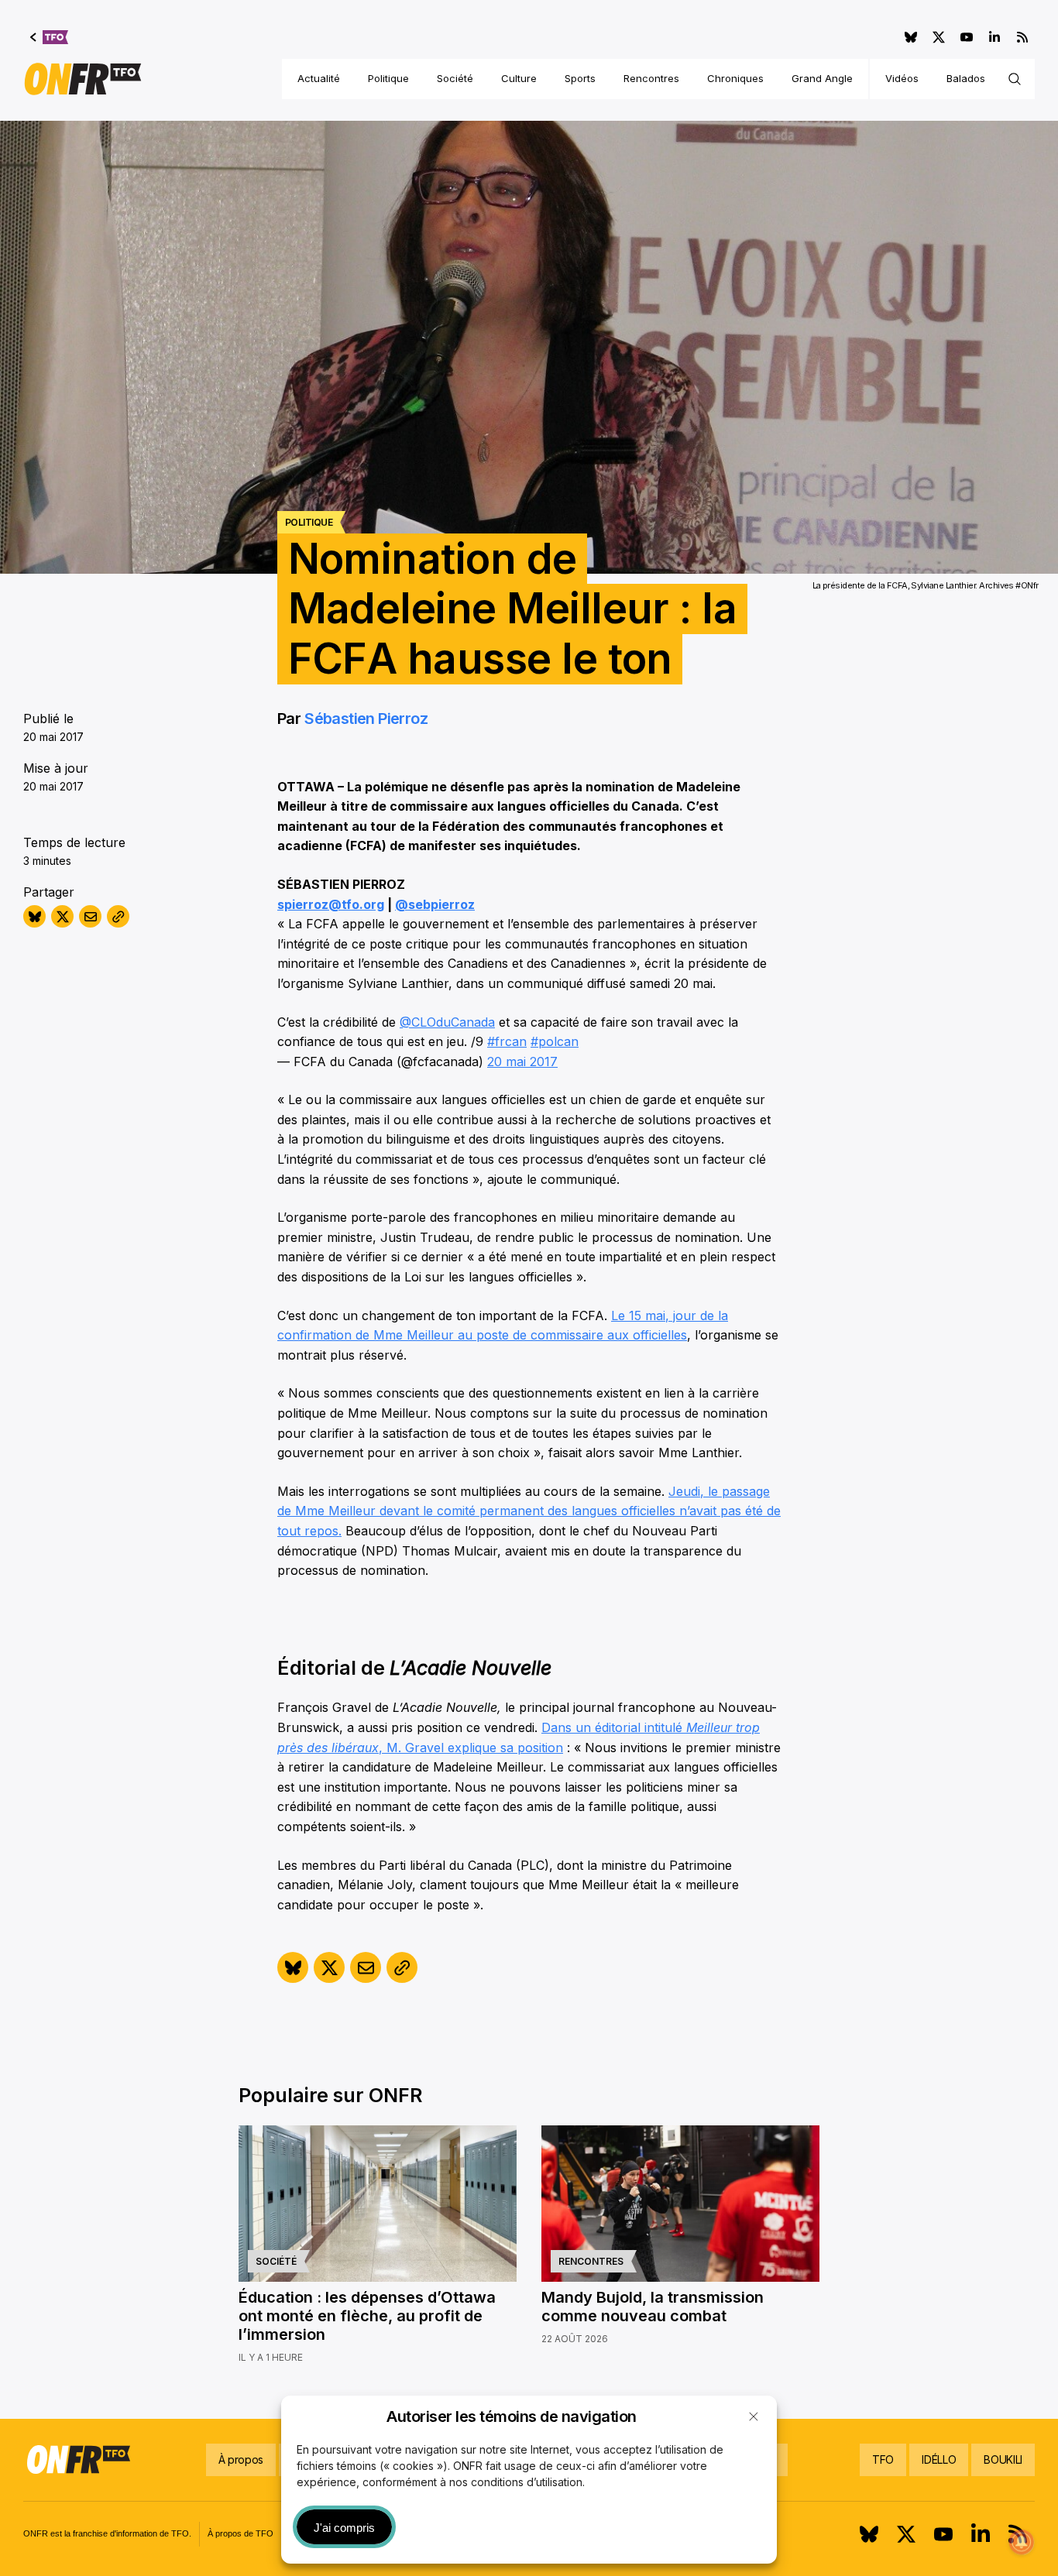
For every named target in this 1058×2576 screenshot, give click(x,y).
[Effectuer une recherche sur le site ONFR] (1015, 79)
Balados (966, 78)
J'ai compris (344, 2528)
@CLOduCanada (447, 1022)
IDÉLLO (939, 2459)
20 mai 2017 (522, 1062)
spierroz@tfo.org (331, 904)
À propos (241, 2459)
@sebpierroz (435, 904)
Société (455, 78)
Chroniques (735, 78)
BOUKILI (1003, 2459)
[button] (754, 2417)
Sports (580, 78)
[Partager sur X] (62, 916)
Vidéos (902, 78)
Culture (519, 78)
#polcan (555, 1041)
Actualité (319, 78)
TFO (883, 2459)
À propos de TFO (240, 2533)
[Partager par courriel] (90, 916)
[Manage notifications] (1022, 2542)
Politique (388, 78)
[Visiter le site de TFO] (49, 37)
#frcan (507, 1041)
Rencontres (651, 78)
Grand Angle (822, 78)
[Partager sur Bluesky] (34, 916)
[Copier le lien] (118, 916)
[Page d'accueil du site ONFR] (83, 79)
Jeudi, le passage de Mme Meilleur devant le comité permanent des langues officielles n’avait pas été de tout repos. (529, 1511)
